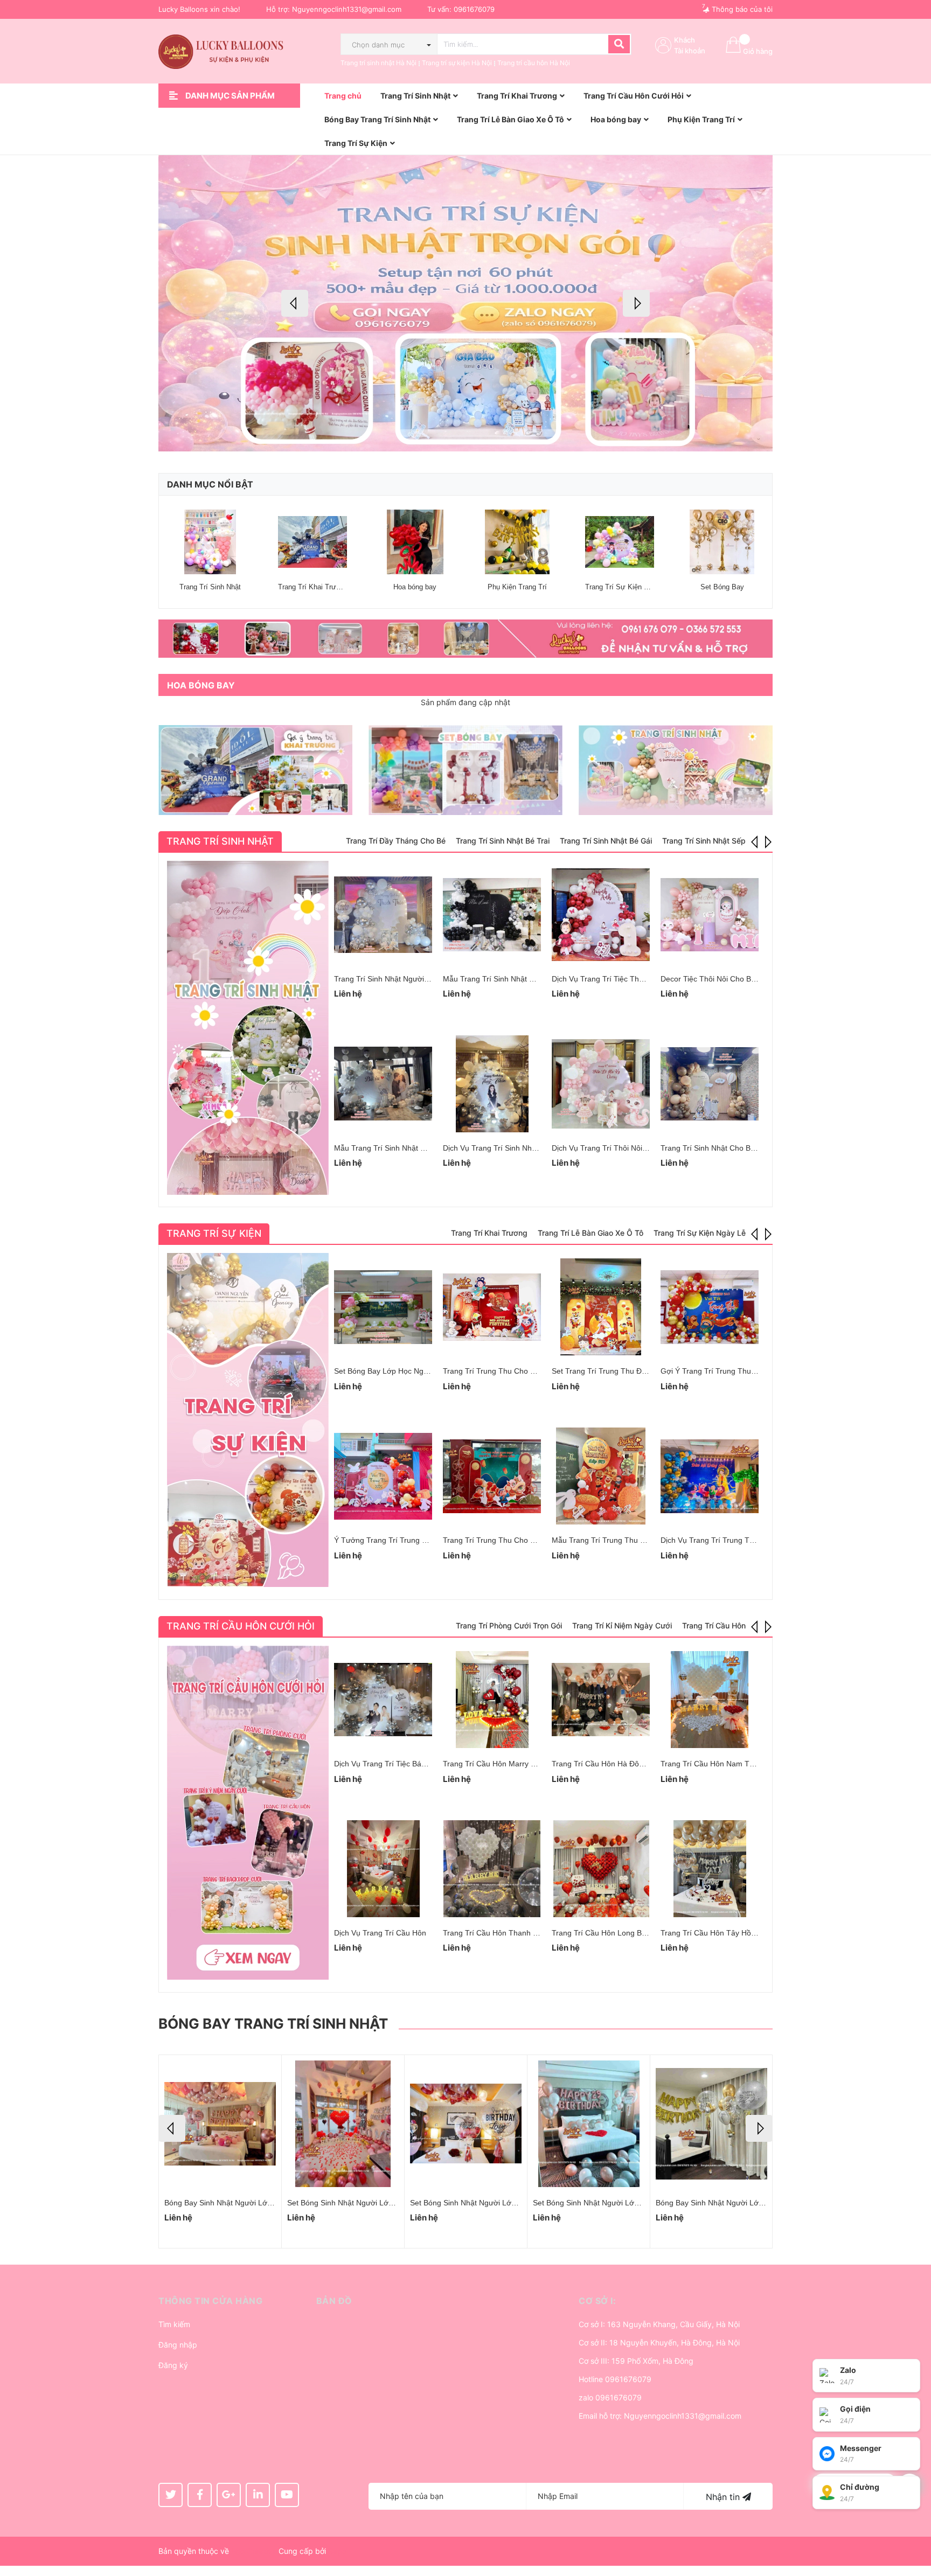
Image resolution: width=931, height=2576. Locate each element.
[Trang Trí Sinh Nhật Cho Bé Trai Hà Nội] (710, 1084)
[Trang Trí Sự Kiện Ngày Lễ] (620, 542)
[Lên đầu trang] (912, 2525)
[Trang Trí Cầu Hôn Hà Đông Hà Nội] (601, 1700)
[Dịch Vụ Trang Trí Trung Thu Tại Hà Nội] (710, 1476)
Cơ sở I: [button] (597, 2301)
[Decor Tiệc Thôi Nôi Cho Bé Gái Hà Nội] (710, 915)
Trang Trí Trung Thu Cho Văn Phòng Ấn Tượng (524, 1371)
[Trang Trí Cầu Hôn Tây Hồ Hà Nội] (710, 1869)
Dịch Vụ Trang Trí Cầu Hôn (380, 1933)
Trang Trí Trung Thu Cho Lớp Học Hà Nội (514, 1540)
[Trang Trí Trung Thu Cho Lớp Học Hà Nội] (492, 1476)
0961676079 (474, 9)
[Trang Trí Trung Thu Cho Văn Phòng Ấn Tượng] (492, 1307)
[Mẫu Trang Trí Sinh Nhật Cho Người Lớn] (492, 915)
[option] (465, 303)
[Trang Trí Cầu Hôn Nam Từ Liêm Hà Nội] (710, 1700)
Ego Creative (254, 2551)
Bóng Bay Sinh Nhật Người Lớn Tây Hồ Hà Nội (735, 2203)
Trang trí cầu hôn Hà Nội (534, 63)
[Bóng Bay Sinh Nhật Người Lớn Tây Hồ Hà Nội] (711, 2124)
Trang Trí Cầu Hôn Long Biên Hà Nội (614, 1933)
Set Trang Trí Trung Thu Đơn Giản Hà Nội (623, 1371)
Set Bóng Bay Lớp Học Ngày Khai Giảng (403, 1371)
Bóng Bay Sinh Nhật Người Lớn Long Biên (482, 2203)
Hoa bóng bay (415, 587)
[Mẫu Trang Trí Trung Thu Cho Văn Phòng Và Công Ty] (601, 1476)
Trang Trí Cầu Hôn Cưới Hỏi (241, 1626)
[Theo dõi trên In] (258, 2495)
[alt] (465, 639)
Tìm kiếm (174, 2324)
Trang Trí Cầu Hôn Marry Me (492, 1764)
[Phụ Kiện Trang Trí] (517, 542)
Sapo (337, 2551)
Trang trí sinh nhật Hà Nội (378, 63)
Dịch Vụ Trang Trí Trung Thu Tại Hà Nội (728, 1540)
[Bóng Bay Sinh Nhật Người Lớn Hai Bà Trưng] (343, 2124)
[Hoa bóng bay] (415, 542)
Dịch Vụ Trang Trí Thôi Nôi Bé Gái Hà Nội (622, 1148)
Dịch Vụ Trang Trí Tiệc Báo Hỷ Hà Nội (398, 1764)
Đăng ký (173, 2365)
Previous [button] (295, 303)
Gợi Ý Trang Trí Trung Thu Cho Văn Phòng (734, 1371)
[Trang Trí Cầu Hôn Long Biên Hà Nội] (601, 1869)
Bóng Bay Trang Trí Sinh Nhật (273, 2024)
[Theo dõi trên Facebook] (200, 2495)
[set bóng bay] (465, 770)
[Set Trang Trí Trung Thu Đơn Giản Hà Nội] (601, 1307)
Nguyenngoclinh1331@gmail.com (347, 9)
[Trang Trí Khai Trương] (312, 542)
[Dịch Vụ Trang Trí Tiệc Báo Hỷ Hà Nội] (383, 1700)
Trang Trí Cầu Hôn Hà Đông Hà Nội (612, 1764)
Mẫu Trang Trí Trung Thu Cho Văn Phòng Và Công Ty (644, 1540)
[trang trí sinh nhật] (676, 770)
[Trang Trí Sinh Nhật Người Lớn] (383, 915)
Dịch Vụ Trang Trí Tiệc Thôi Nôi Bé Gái (618, 979)
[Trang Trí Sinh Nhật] (210, 542)
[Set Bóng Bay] (722, 542)
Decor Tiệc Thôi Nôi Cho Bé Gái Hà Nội (728, 979)
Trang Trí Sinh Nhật (210, 587)
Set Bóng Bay (722, 587)
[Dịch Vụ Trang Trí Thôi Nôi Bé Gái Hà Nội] (601, 1084)
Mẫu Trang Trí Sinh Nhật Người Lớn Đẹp (404, 1148)
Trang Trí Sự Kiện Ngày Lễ (627, 587)
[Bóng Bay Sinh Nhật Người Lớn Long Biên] (466, 2124)
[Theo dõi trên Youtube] (287, 2495)
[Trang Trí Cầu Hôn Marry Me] (492, 1700)
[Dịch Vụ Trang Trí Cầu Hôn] (383, 1869)
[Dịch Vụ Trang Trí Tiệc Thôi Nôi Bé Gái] (601, 915)
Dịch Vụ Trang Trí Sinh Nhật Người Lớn (510, 1148)
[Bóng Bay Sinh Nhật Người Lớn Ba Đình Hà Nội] (589, 2124)
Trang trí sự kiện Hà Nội (457, 63)
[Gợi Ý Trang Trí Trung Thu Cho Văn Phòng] (710, 1307)
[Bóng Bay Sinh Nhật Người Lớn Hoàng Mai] (220, 2124)
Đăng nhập (178, 2345)
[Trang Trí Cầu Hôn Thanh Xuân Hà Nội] (492, 1869)
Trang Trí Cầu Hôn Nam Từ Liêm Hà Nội (729, 1764)
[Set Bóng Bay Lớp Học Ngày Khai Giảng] (383, 1307)
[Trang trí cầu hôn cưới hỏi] (248, 1813)
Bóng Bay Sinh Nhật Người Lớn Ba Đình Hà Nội (614, 2203)
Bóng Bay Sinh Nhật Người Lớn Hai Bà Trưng (364, 2203)
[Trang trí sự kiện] (248, 1420)
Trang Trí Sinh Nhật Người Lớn (387, 979)
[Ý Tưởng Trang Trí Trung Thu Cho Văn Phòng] (383, 1476)
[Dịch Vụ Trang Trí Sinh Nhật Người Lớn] (492, 1084)
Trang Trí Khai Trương (313, 587)
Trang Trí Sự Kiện (214, 1233)
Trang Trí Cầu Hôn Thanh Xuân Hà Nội (509, 1933)
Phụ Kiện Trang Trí (517, 587)
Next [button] (636, 303)
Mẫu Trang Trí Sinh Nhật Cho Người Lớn (512, 979)
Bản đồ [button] (334, 2301)
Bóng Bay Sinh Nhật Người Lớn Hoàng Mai (238, 2203)
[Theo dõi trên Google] (229, 2495)
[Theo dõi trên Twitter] (171, 2495)
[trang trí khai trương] (255, 770)
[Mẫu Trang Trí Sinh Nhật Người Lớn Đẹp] (383, 1084)
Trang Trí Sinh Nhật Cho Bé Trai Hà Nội (728, 1148)
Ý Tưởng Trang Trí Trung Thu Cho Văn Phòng (413, 1540)
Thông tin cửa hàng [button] (210, 2301)
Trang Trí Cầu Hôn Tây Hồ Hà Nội (718, 1933)
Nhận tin (724, 2497)
